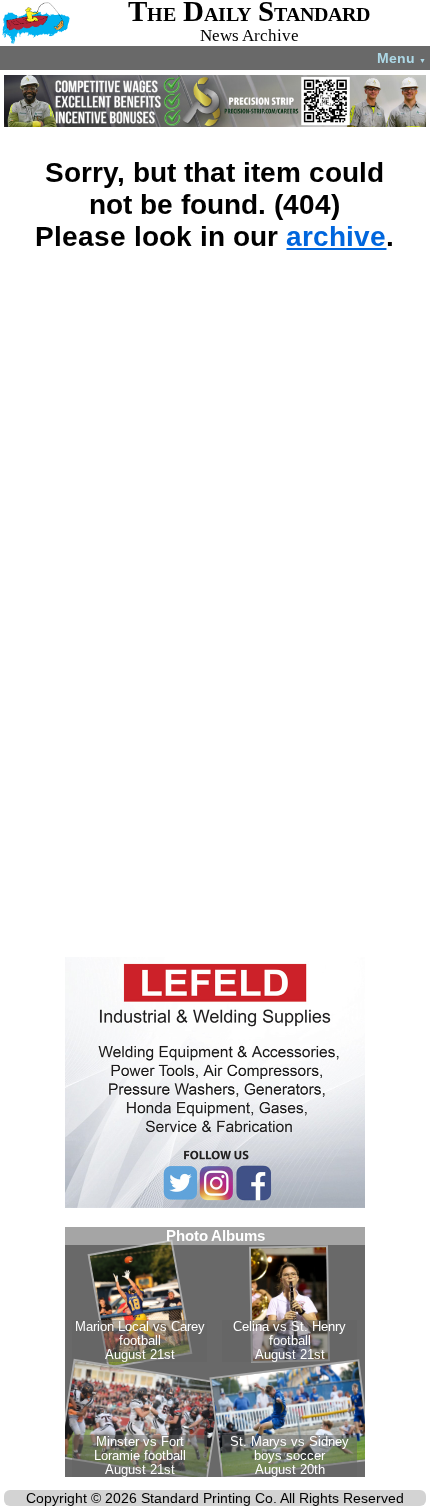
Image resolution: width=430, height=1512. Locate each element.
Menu (401, 58)
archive (336, 236)
